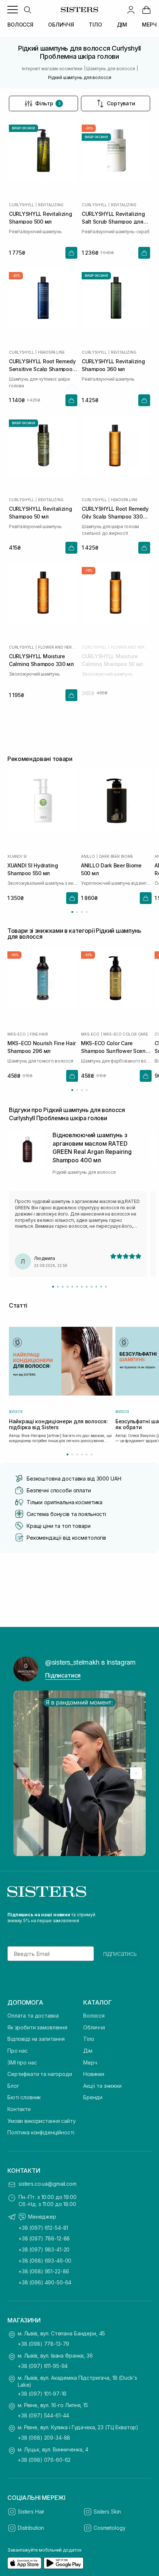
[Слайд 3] (63, 1287)
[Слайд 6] (77, 1287)
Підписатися (63, 1675)
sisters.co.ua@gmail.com (48, 2184)
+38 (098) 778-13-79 (43, 2344)
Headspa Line (51, 352)
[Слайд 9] (92, 1287)
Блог (13, 2086)
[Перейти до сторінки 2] (77, 912)
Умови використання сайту (42, 2121)
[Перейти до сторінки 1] (72, 912)
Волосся (94, 2016)
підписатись (120, 1954)
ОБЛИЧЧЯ (61, 25)
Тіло (89, 2039)
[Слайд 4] (67, 1287)
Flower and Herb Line (58, 647)
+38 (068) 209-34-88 (44, 2438)
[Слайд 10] (96, 1287)
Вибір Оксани (23, 128)
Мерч (90, 2062)
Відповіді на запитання (36, 2039)
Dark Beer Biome (116, 856)
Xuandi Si (17, 856)
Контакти (19, 2109)
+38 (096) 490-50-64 (45, 2282)
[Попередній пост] (23, 1773)
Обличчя (94, 2027)
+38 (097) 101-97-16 (42, 2394)
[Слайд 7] (82, 1287)
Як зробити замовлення (37, 2027)
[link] (146, 10)
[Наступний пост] (136, 1773)
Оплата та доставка (33, 2016)
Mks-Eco (17, 1034)
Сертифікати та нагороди (40, 2074)
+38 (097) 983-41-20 (44, 2249)
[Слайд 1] (53, 1287)
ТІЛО (95, 25)
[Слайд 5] (72, 1287)
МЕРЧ (149, 25)
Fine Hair (39, 1034)
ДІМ (122, 25)
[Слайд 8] (87, 1287)
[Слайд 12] (106, 1287)
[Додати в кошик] (71, 253)
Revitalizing (51, 205)
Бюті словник (24, 2097)
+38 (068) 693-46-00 (45, 2261)
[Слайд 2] (58, 1287)
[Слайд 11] (101, 1287)
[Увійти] (131, 10)
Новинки (94, 2074)
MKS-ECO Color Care (125, 1034)
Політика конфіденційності (41, 2132)
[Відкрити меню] (13, 10)
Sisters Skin (107, 2512)
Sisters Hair (31, 2512)
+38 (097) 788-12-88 (44, 2238)
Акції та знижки (102, 2086)
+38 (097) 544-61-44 (43, 2415)
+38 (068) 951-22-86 (44, 2271)
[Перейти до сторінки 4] (87, 912)
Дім (88, 2051)
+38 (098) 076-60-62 (44, 2460)
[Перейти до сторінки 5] (87, 1454)
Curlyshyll (21, 205)
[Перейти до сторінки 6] (92, 1454)
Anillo (88, 856)
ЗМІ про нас (22, 2062)
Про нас (18, 2051)
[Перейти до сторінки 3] (82, 912)
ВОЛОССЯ (20, 25)
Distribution (31, 2528)
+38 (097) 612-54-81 (43, 2228)
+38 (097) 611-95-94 (43, 2366)
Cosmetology (109, 2528)
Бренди (93, 2097)
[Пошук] (27, 10)
